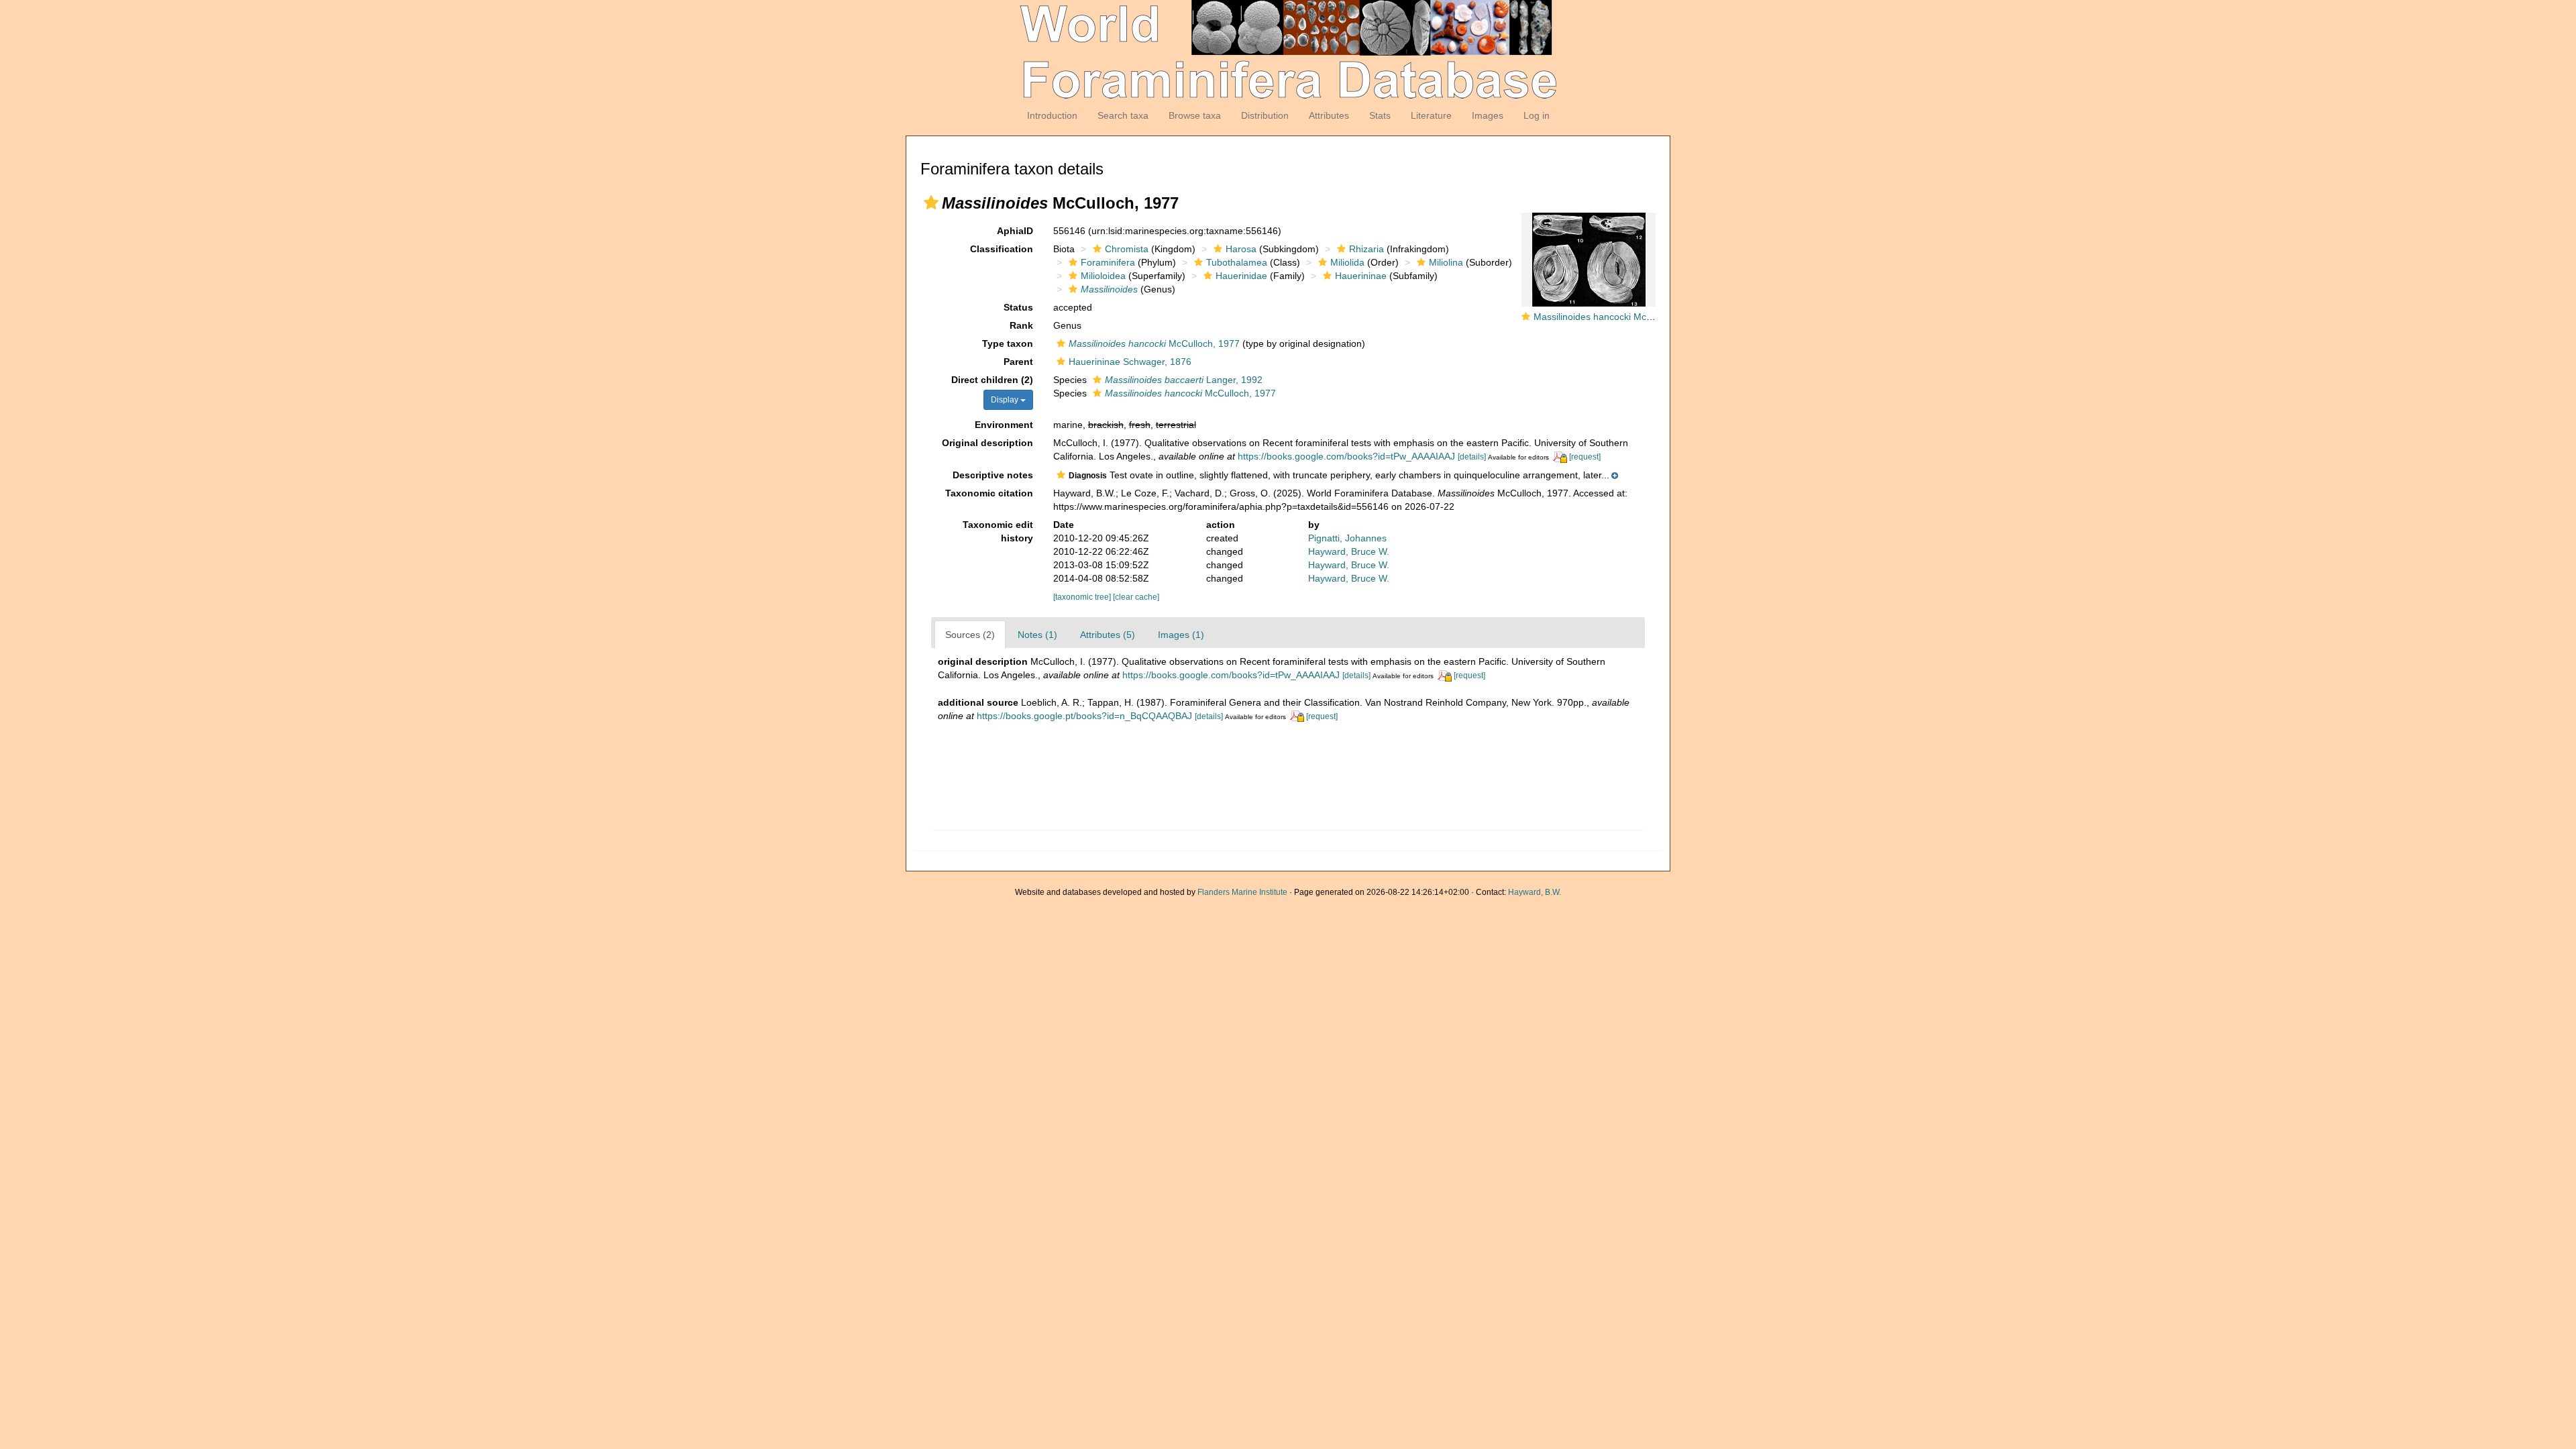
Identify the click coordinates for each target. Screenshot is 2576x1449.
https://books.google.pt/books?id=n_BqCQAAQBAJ (1084, 716)
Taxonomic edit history (998, 531)
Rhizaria (1366, 249)
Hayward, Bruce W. (1349, 551)
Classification (1002, 249)
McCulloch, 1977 (1154, 343)
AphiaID (1015, 231)
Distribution (1265, 115)
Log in (1537, 115)
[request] (1585, 457)
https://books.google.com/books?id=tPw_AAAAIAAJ (1346, 456)
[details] (1472, 457)
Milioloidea (1103, 276)
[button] (931, 203)
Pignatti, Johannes (1347, 538)
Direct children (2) (992, 380)
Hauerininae (1361, 276)
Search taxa (1123, 115)
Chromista (1127, 249)
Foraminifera (1108, 262)
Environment (1004, 425)
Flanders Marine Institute (1242, 892)
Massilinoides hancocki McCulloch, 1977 (1619, 317)
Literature (1431, 115)
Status (1018, 307)
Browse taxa (1195, 115)
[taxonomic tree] (1083, 597)
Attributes (1329, 115)
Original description (987, 443)
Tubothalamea (1237, 262)
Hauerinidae (1241, 276)
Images (1488, 115)
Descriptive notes (993, 475)
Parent (1018, 362)
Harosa (1241, 249)
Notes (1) (1037, 635)
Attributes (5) (1108, 635)
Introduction (1052, 115)
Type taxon (1008, 343)
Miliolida (1347, 262)
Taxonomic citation (989, 493)
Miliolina (1446, 262)
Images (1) (1181, 635)
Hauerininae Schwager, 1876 (1130, 362)
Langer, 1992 (1184, 380)
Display (1006, 400)
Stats (1380, 115)
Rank (1021, 325)
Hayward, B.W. (1535, 892)
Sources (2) (970, 635)
